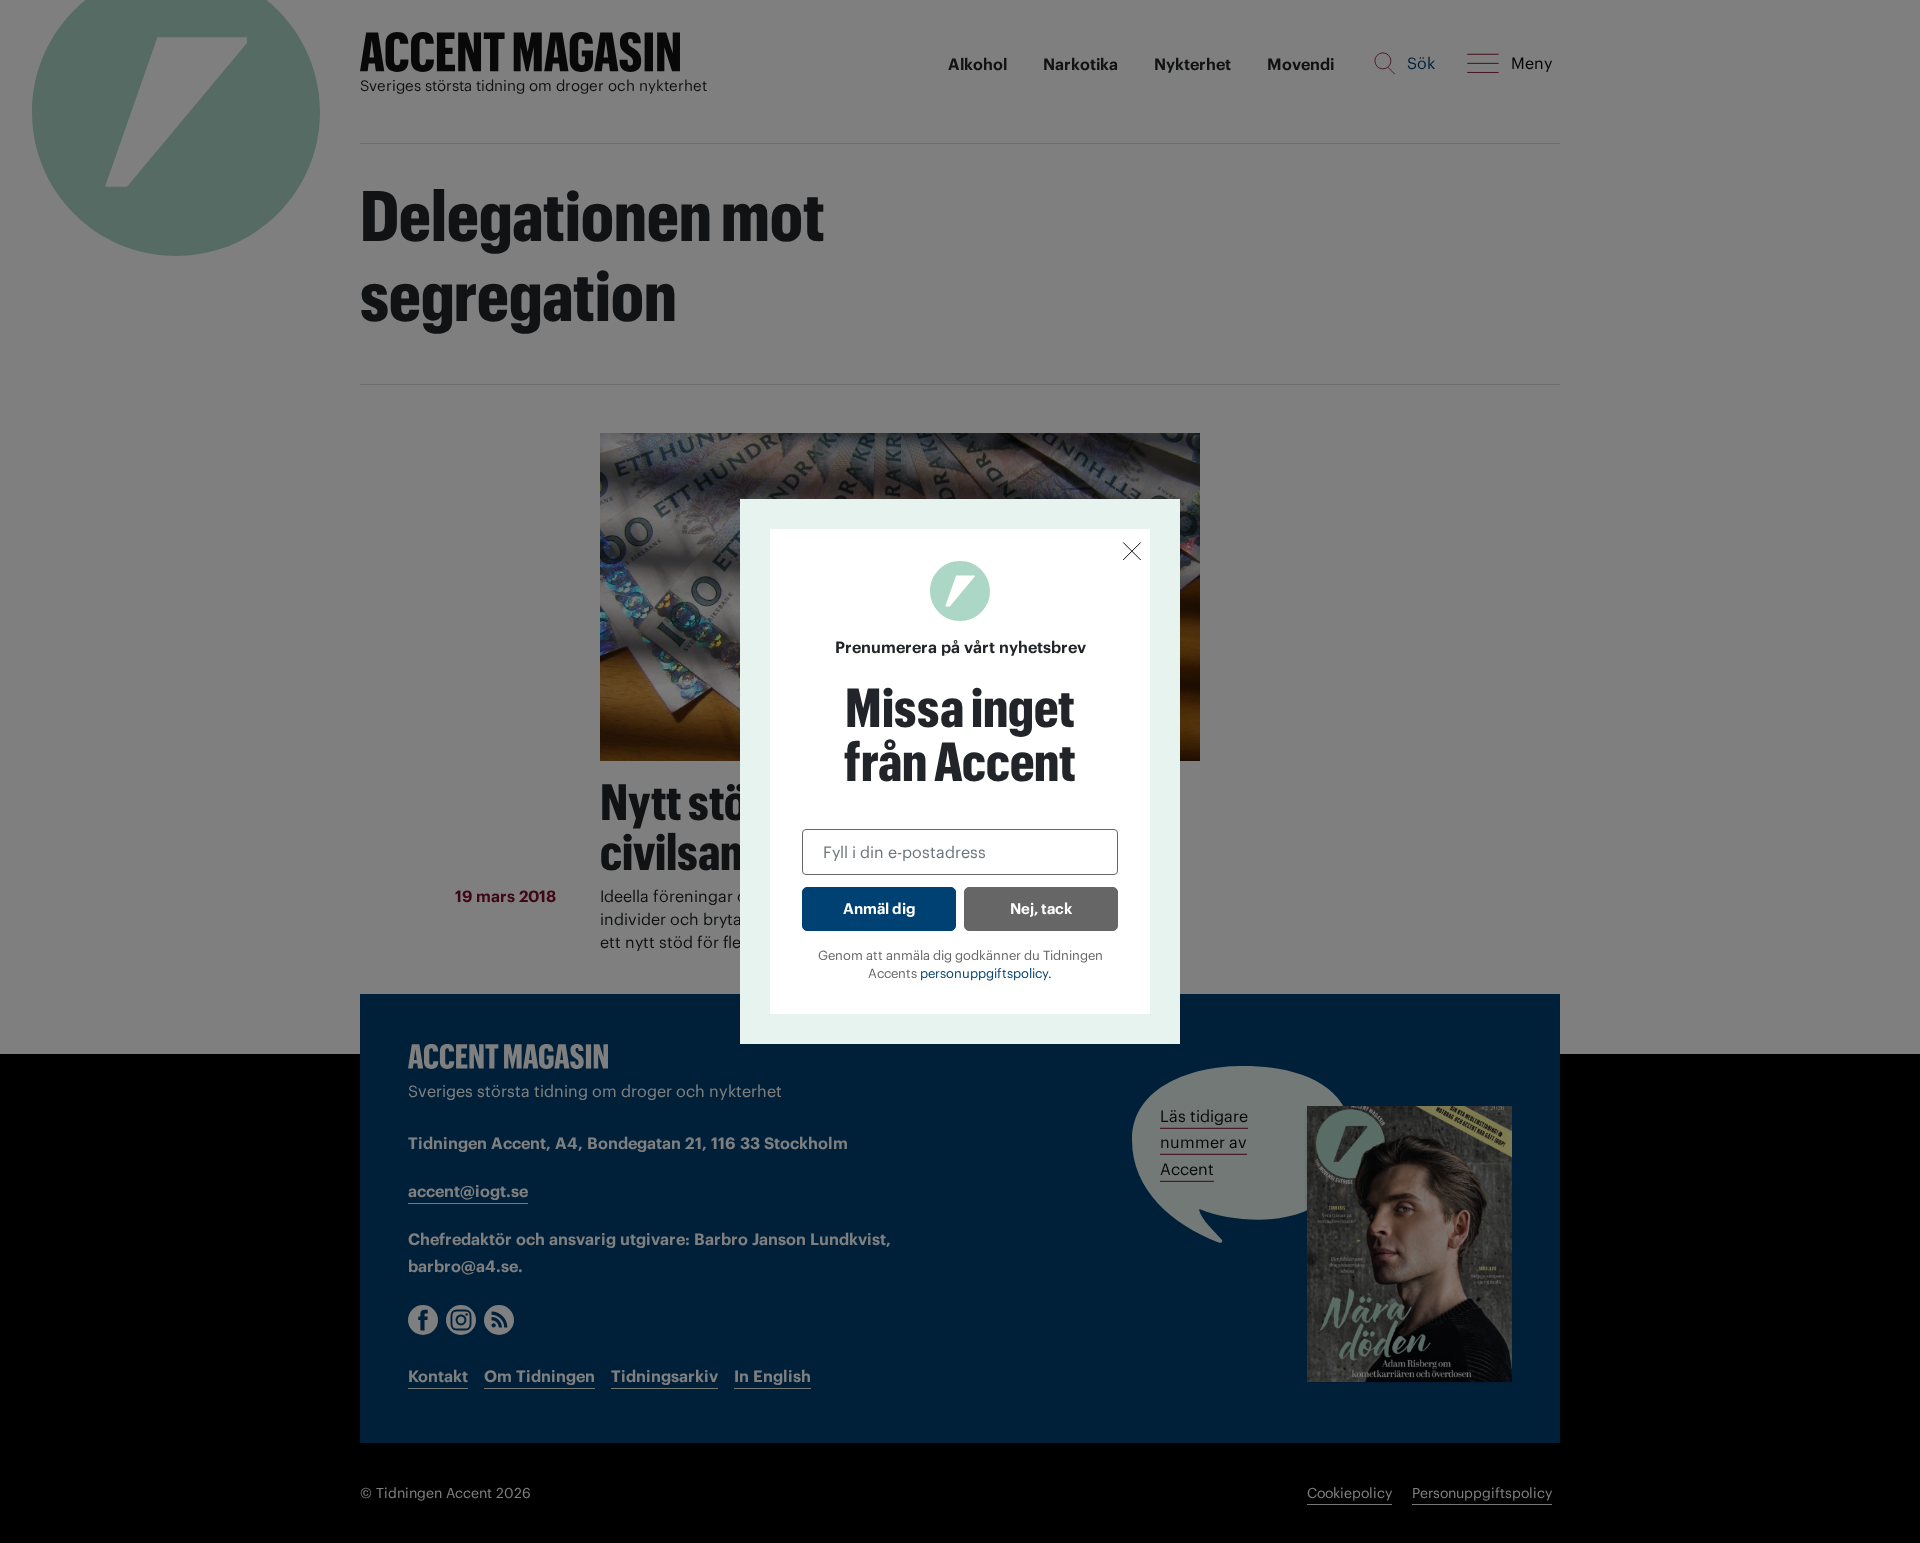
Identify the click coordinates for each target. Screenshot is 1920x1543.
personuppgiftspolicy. (986, 973)
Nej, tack (1041, 908)
